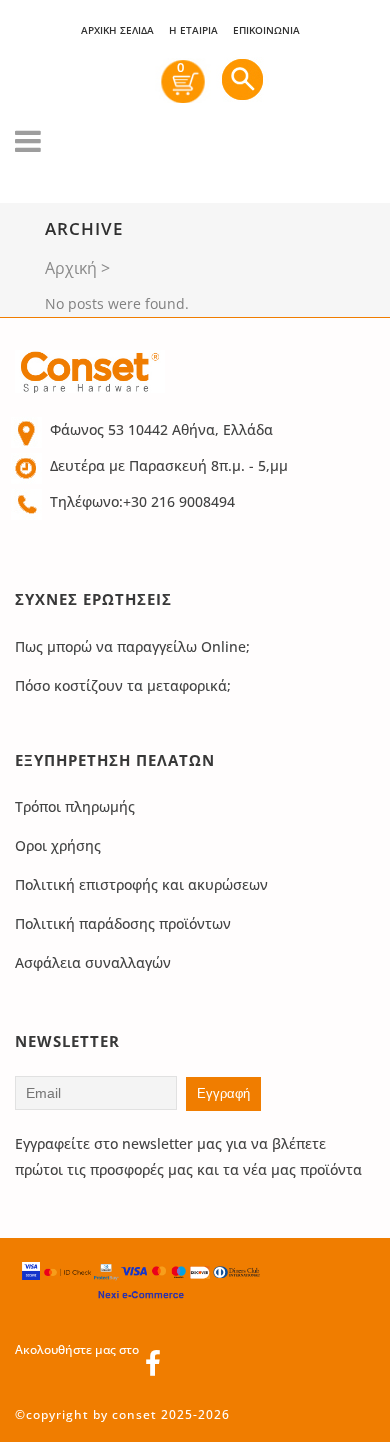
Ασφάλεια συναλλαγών (93, 962)
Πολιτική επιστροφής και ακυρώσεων (141, 884)
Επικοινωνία (266, 30)
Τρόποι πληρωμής (75, 806)
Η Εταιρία (193, 30)
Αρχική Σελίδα (117, 30)
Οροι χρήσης (58, 845)
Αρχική (71, 268)
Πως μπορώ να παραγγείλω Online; (132, 646)
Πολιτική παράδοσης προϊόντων (123, 923)
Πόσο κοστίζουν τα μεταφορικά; (123, 685)
